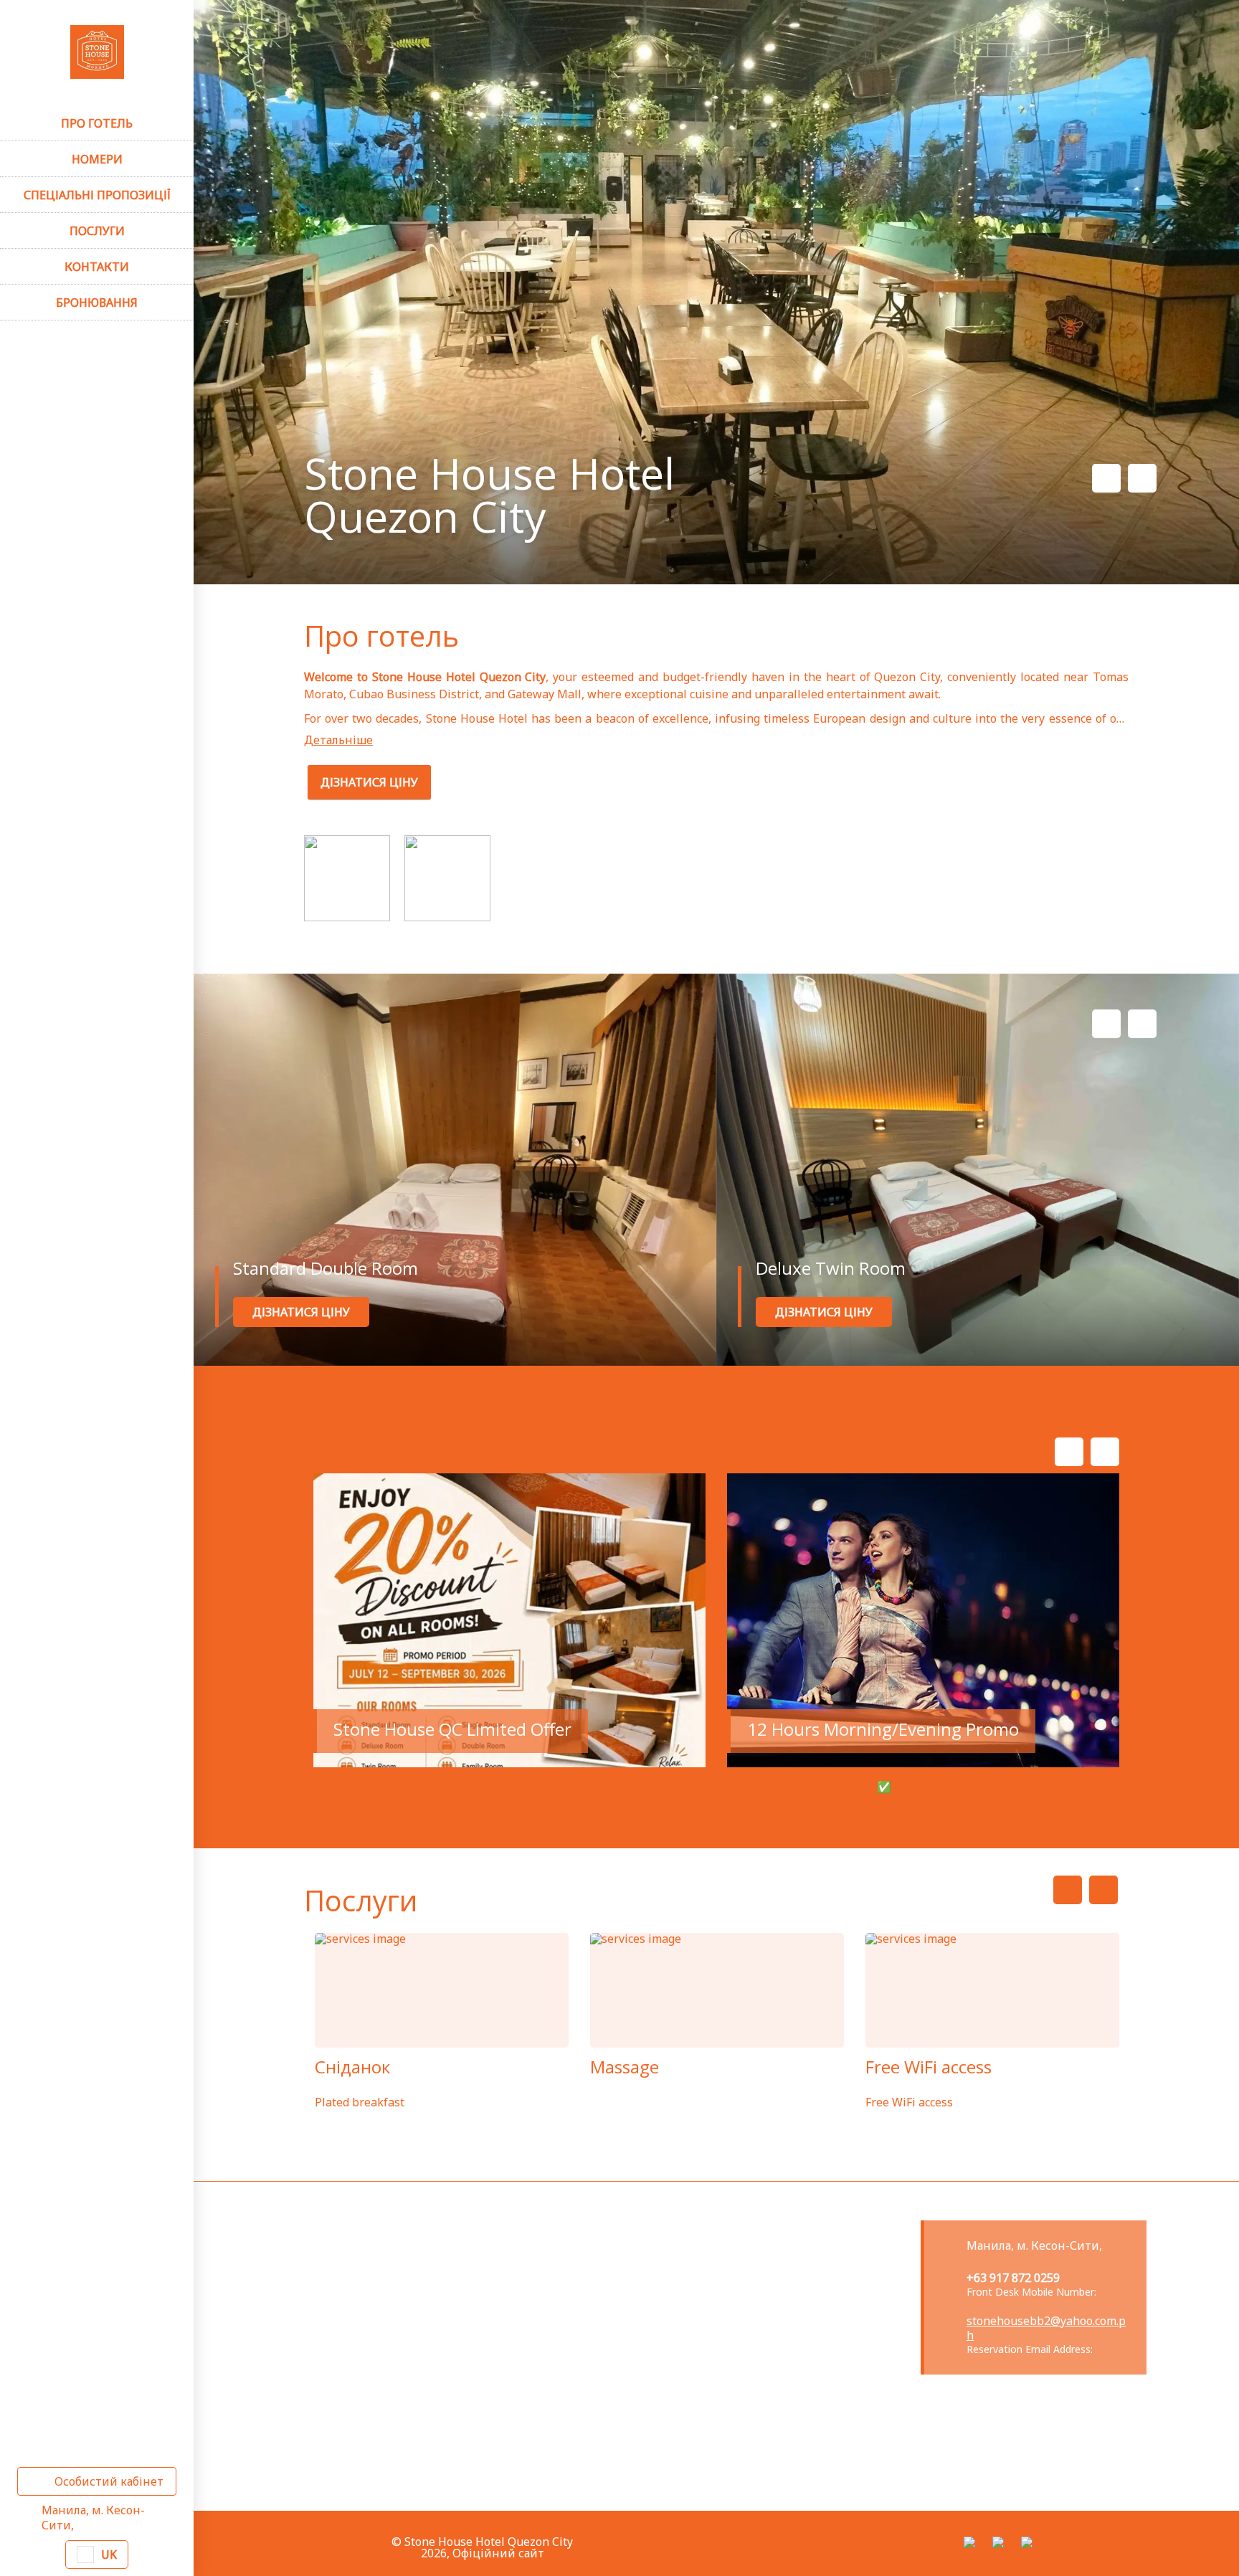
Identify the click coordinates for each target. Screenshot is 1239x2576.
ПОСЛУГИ (97, 231)
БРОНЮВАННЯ (97, 303)
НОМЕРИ (97, 159)
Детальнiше (338, 740)
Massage (625, 2067)
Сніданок (352, 2067)
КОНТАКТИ (97, 267)
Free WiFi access (929, 2067)
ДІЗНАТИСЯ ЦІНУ (369, 782)
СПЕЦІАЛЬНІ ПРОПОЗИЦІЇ (97, 195)
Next (1142, 478)
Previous (1106, 478)
